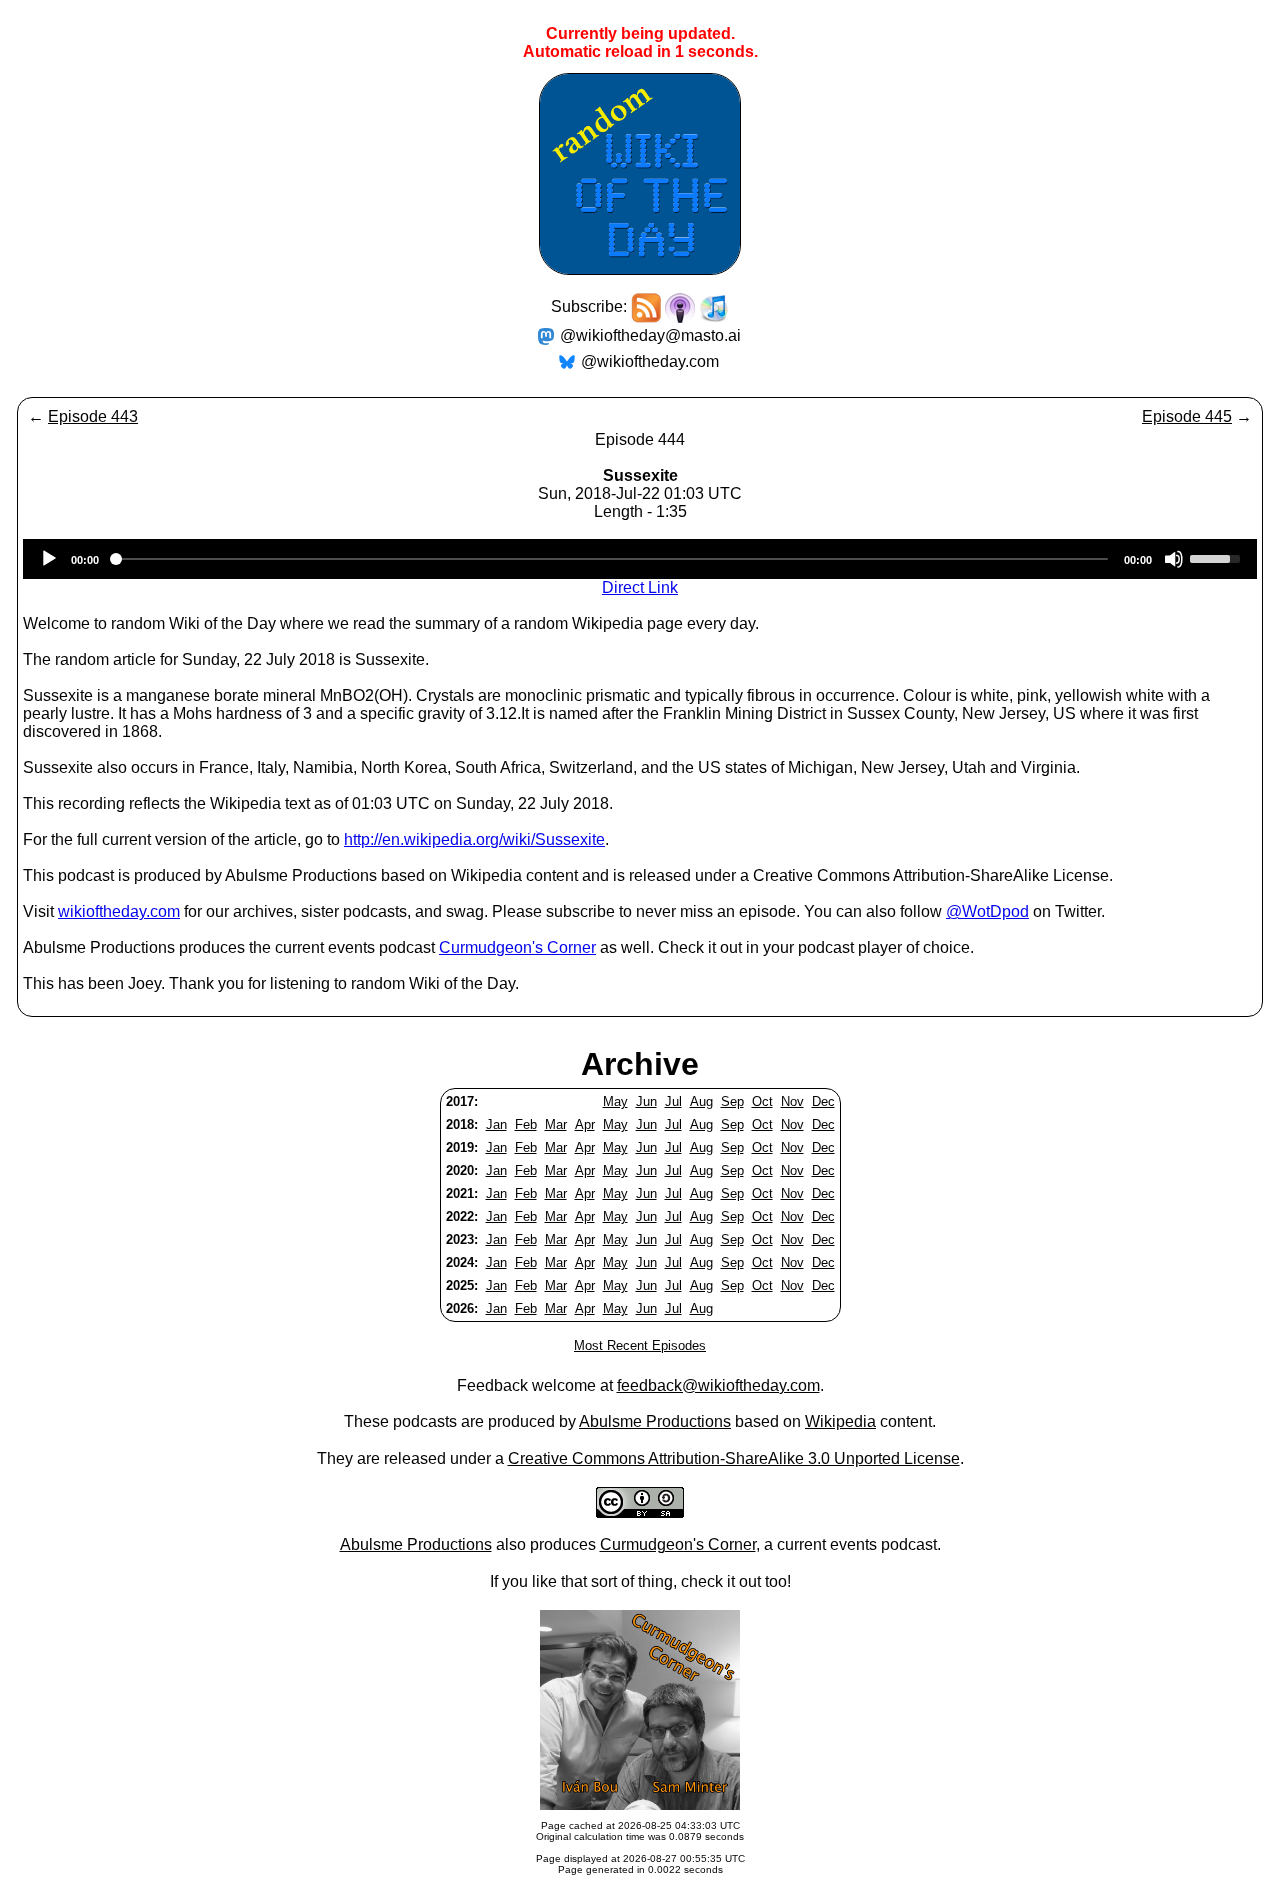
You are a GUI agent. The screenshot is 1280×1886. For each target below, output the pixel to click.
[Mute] (1174, 559)
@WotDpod (987, 911)
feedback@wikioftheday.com (718, 1385)
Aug (701, 1101)
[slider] (1218, 557)
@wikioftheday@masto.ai (650, 335)
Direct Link (640, 587)
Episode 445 (1187, 416)
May (615, 1101)
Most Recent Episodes (640, 1345)
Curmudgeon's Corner (517, 947)
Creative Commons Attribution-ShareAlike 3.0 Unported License (734, 1458)
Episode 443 (93, 416)
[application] (640, 559)
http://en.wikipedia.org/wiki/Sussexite (474, 839)
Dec (823, 1101)
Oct (762, 1101)
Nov (792, 1101)
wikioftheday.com (119, 911)
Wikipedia (840, 1421)
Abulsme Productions (655, 1421)
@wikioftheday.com (650, 361)
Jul (673, 1101)
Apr (585, 1124)
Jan (496, 1124)
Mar (556, 1124)
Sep (732, 1101)
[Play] (49, 559)
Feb (526, 1124)
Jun (646, 1101)
